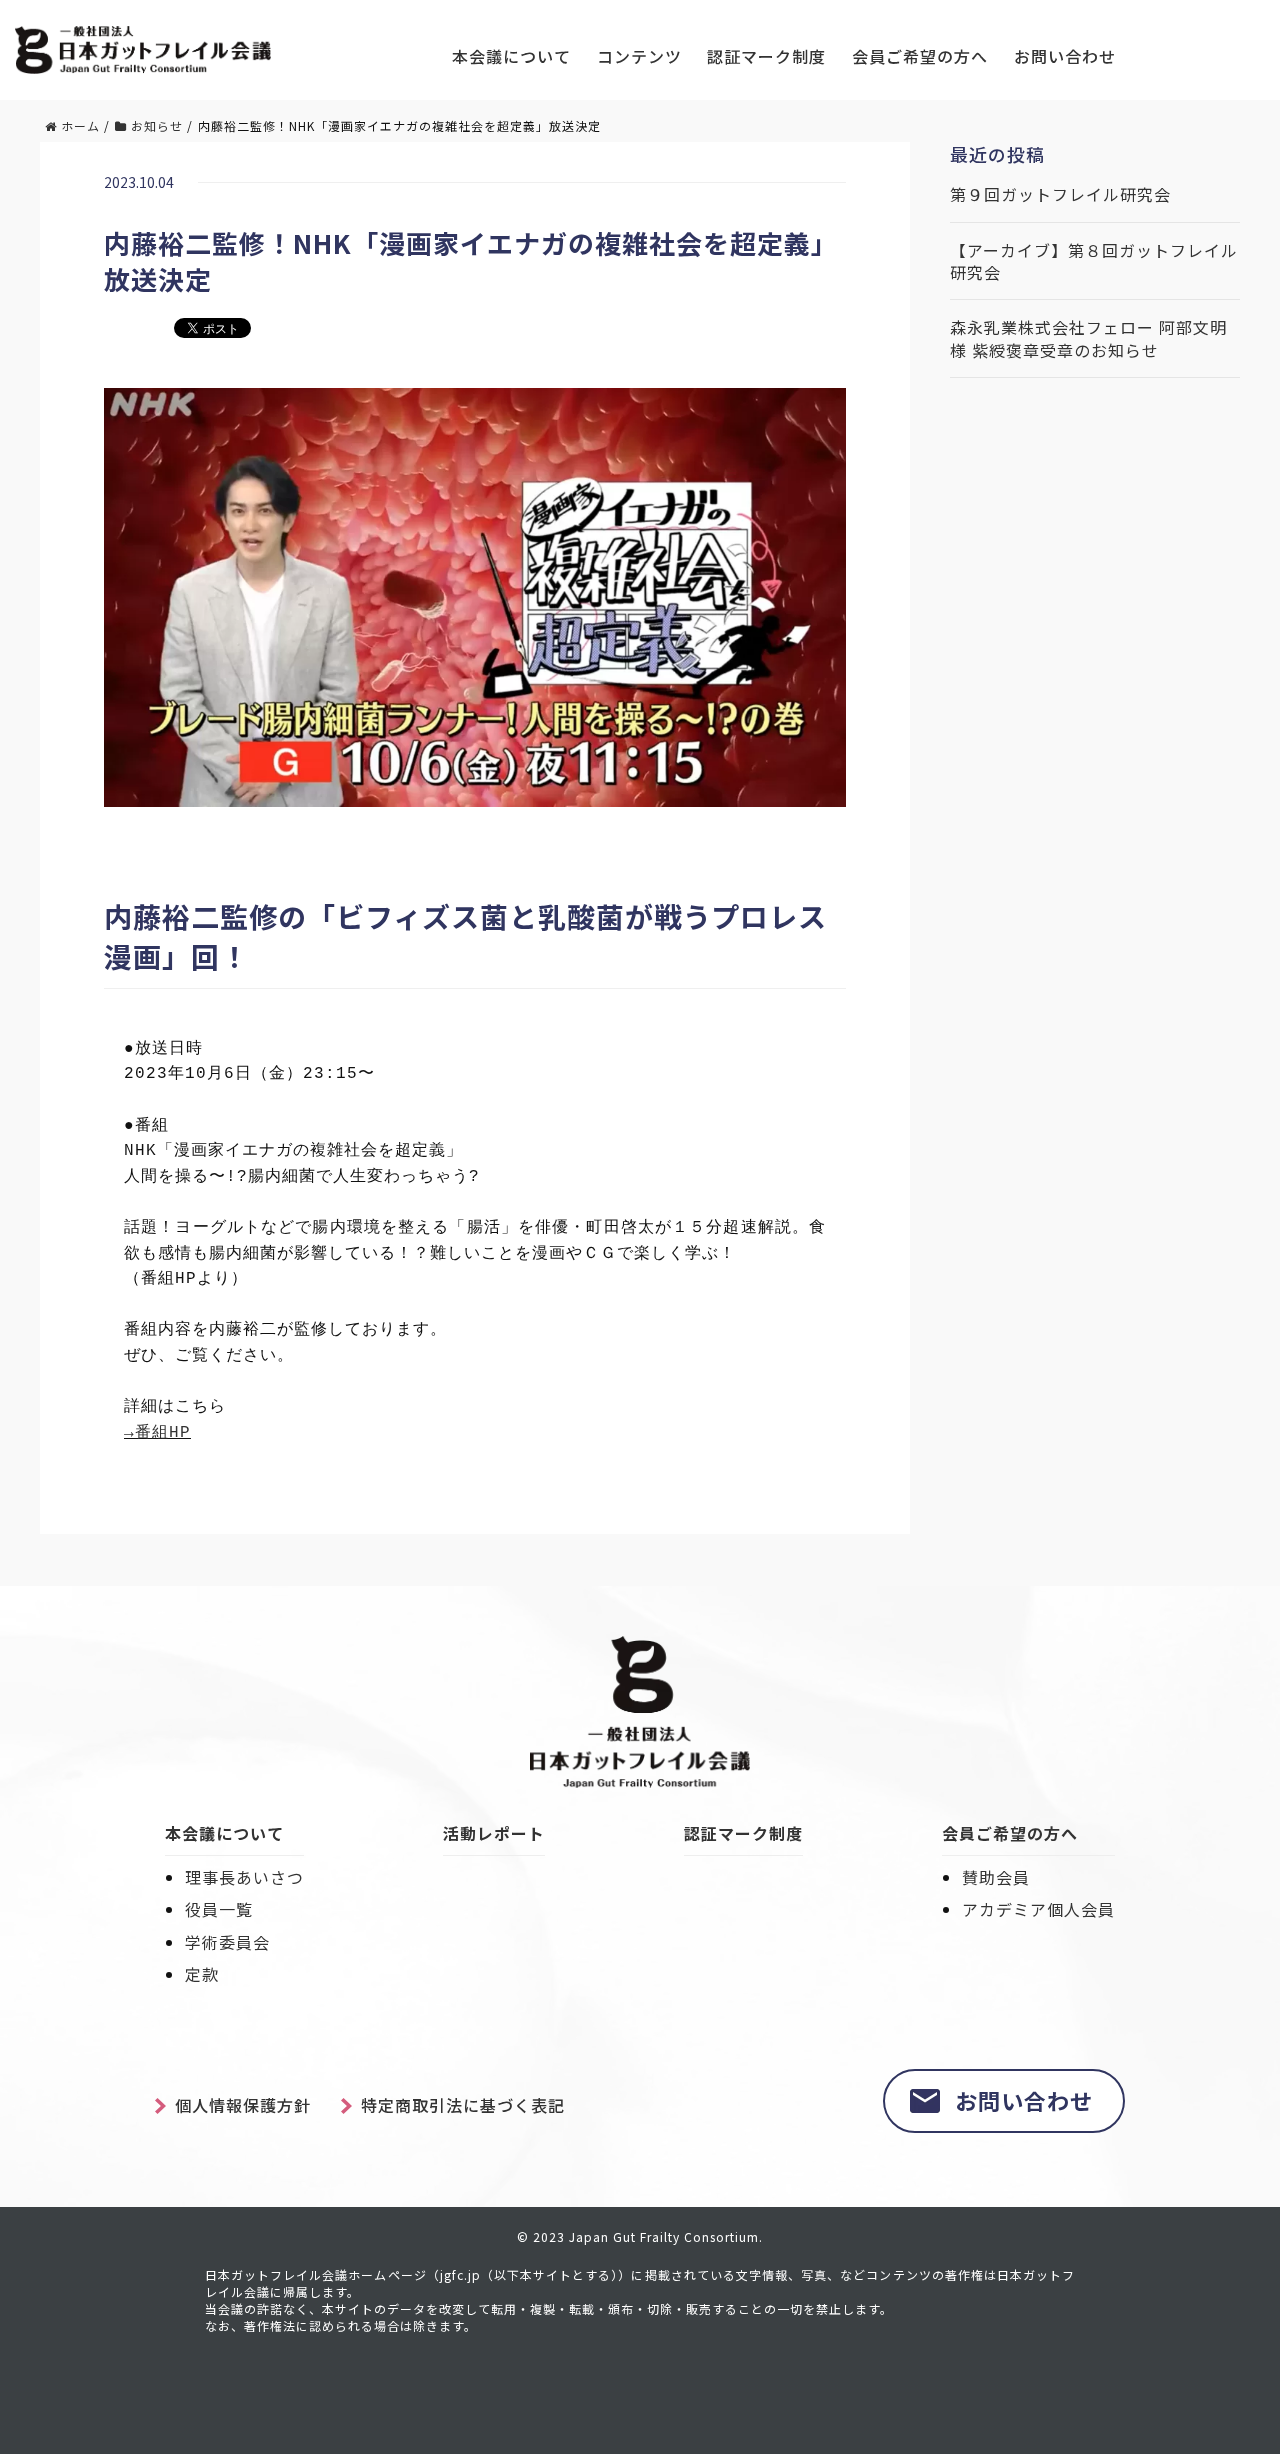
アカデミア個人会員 (1038, 1909)
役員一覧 (219, 1909)
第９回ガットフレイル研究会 (1060, 194)
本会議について (511, 56)
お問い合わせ (1065, 56)
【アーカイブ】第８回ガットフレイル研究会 (1094, 261)
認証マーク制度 (766, 56)
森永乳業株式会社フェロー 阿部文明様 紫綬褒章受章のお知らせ (1088, 338)
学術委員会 (227, 1942)
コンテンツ (639, 56)
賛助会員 (996, 1877)
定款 (202, 1974)
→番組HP (157, 1433)
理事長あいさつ (244, 1877)
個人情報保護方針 (243, 2105)
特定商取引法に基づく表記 (463, 2105)
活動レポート (494, 1833)
